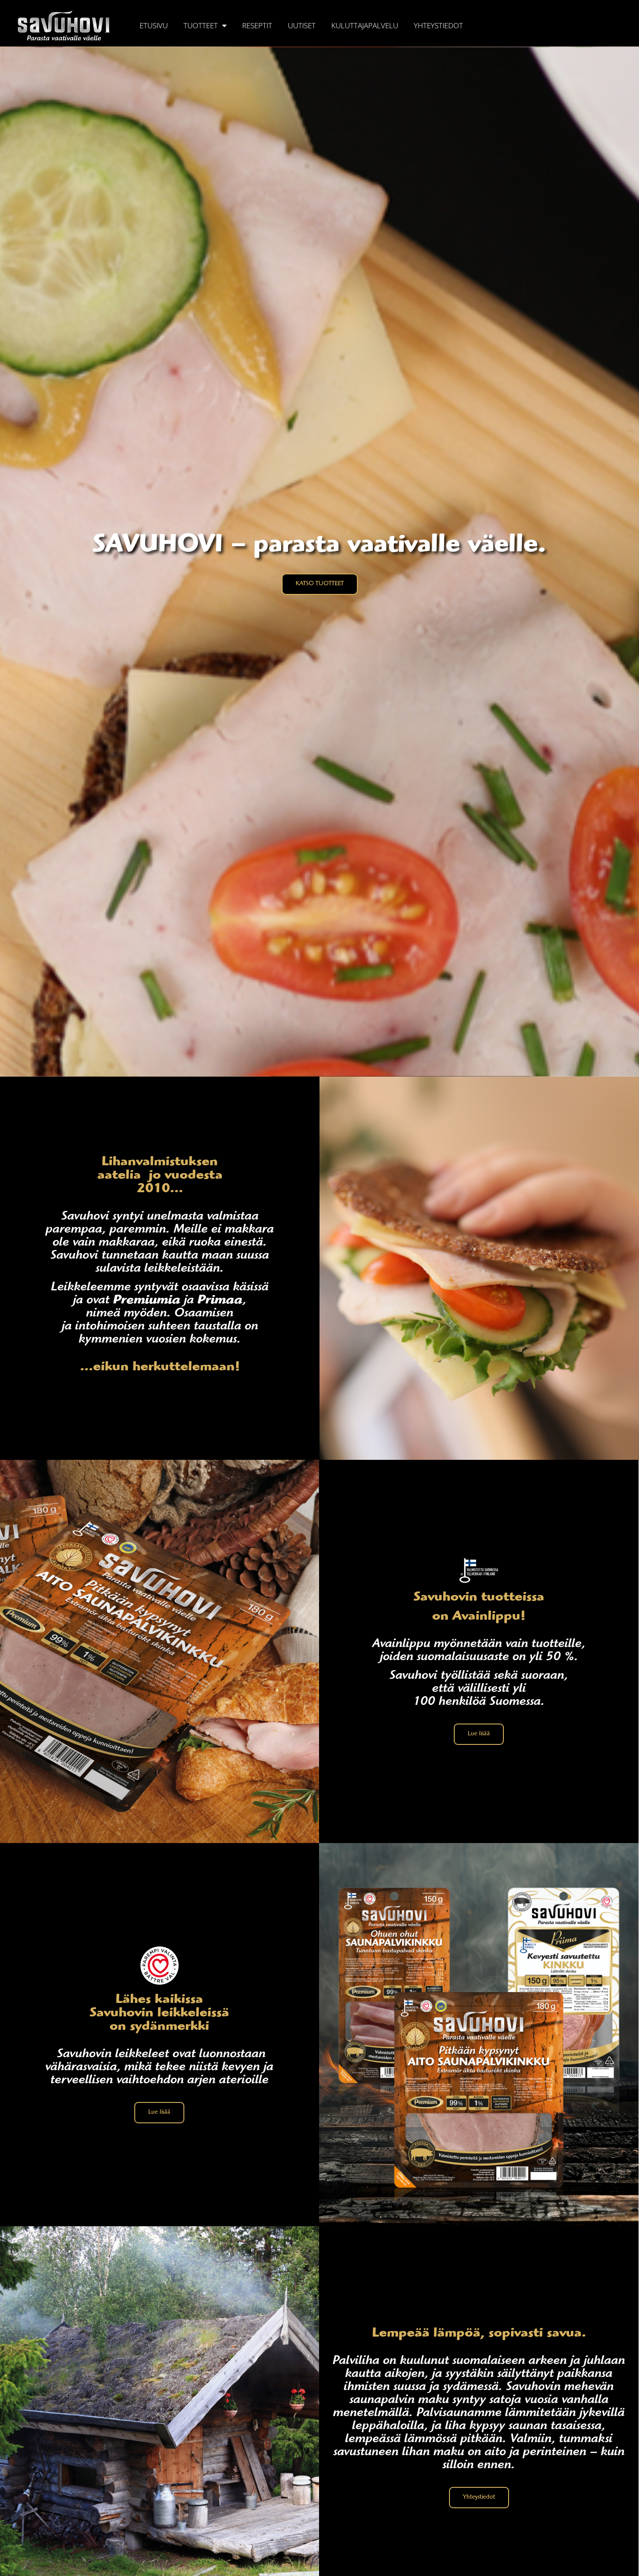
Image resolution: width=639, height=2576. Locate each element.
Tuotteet (201, 25)
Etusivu (154, 25)
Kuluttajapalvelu (365, 25)
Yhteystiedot (438, 25)
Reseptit (257, 25)
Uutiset (302, 25)
